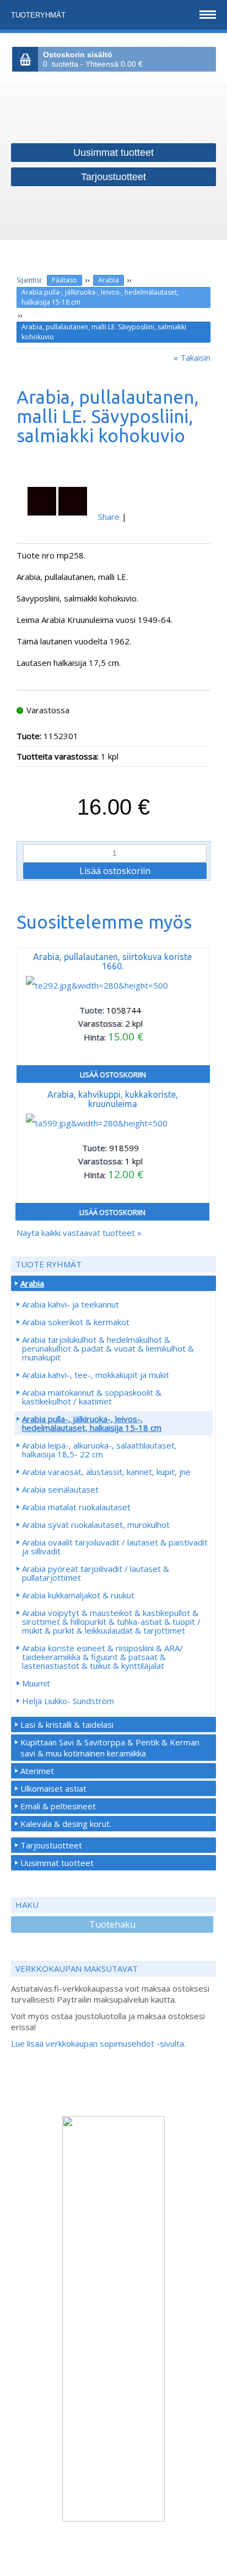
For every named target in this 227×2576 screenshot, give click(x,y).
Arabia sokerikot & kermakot (76, 1322)
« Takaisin (192, 357)
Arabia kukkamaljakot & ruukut (78, 1595)
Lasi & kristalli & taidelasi (67, 1724)
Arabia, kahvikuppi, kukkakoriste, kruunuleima (113, 1099)
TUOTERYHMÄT (39, 15)
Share (109, 517)
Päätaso (64, 280)
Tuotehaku (112, 1924)
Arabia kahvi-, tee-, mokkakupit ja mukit (96, 1375)
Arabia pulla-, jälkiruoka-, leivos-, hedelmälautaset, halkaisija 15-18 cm (100, 297)
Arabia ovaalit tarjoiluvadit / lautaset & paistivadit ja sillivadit (115, 1547)
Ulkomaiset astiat (53, 1788)
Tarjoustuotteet (51, 1845)
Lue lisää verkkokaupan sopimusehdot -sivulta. (98, 2043)
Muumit (36, 1683)
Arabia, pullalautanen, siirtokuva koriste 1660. (112, 961)
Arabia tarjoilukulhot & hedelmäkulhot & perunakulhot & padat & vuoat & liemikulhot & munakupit (108, 1348)
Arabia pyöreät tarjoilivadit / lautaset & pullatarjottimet (96, 1573)
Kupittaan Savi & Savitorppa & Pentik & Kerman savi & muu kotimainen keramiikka (110, 1748)
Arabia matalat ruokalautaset (76, 1507)
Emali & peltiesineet (58, 1806)
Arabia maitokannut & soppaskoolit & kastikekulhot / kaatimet (92, 1397)
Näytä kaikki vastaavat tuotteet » (79, 1233)
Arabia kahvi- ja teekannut (71, 1304)
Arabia (109, 280)
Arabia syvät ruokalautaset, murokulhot (96, 1525)
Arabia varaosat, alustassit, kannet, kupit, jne (106, 1472)
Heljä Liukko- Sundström (68, 1701)
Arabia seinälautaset (60, 1489)
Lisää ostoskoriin (113, 1075)
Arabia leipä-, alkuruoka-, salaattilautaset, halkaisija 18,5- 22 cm (99, 1450)
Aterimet (37, 1771)
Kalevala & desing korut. (66, 1824)
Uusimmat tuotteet (57, 1863)
